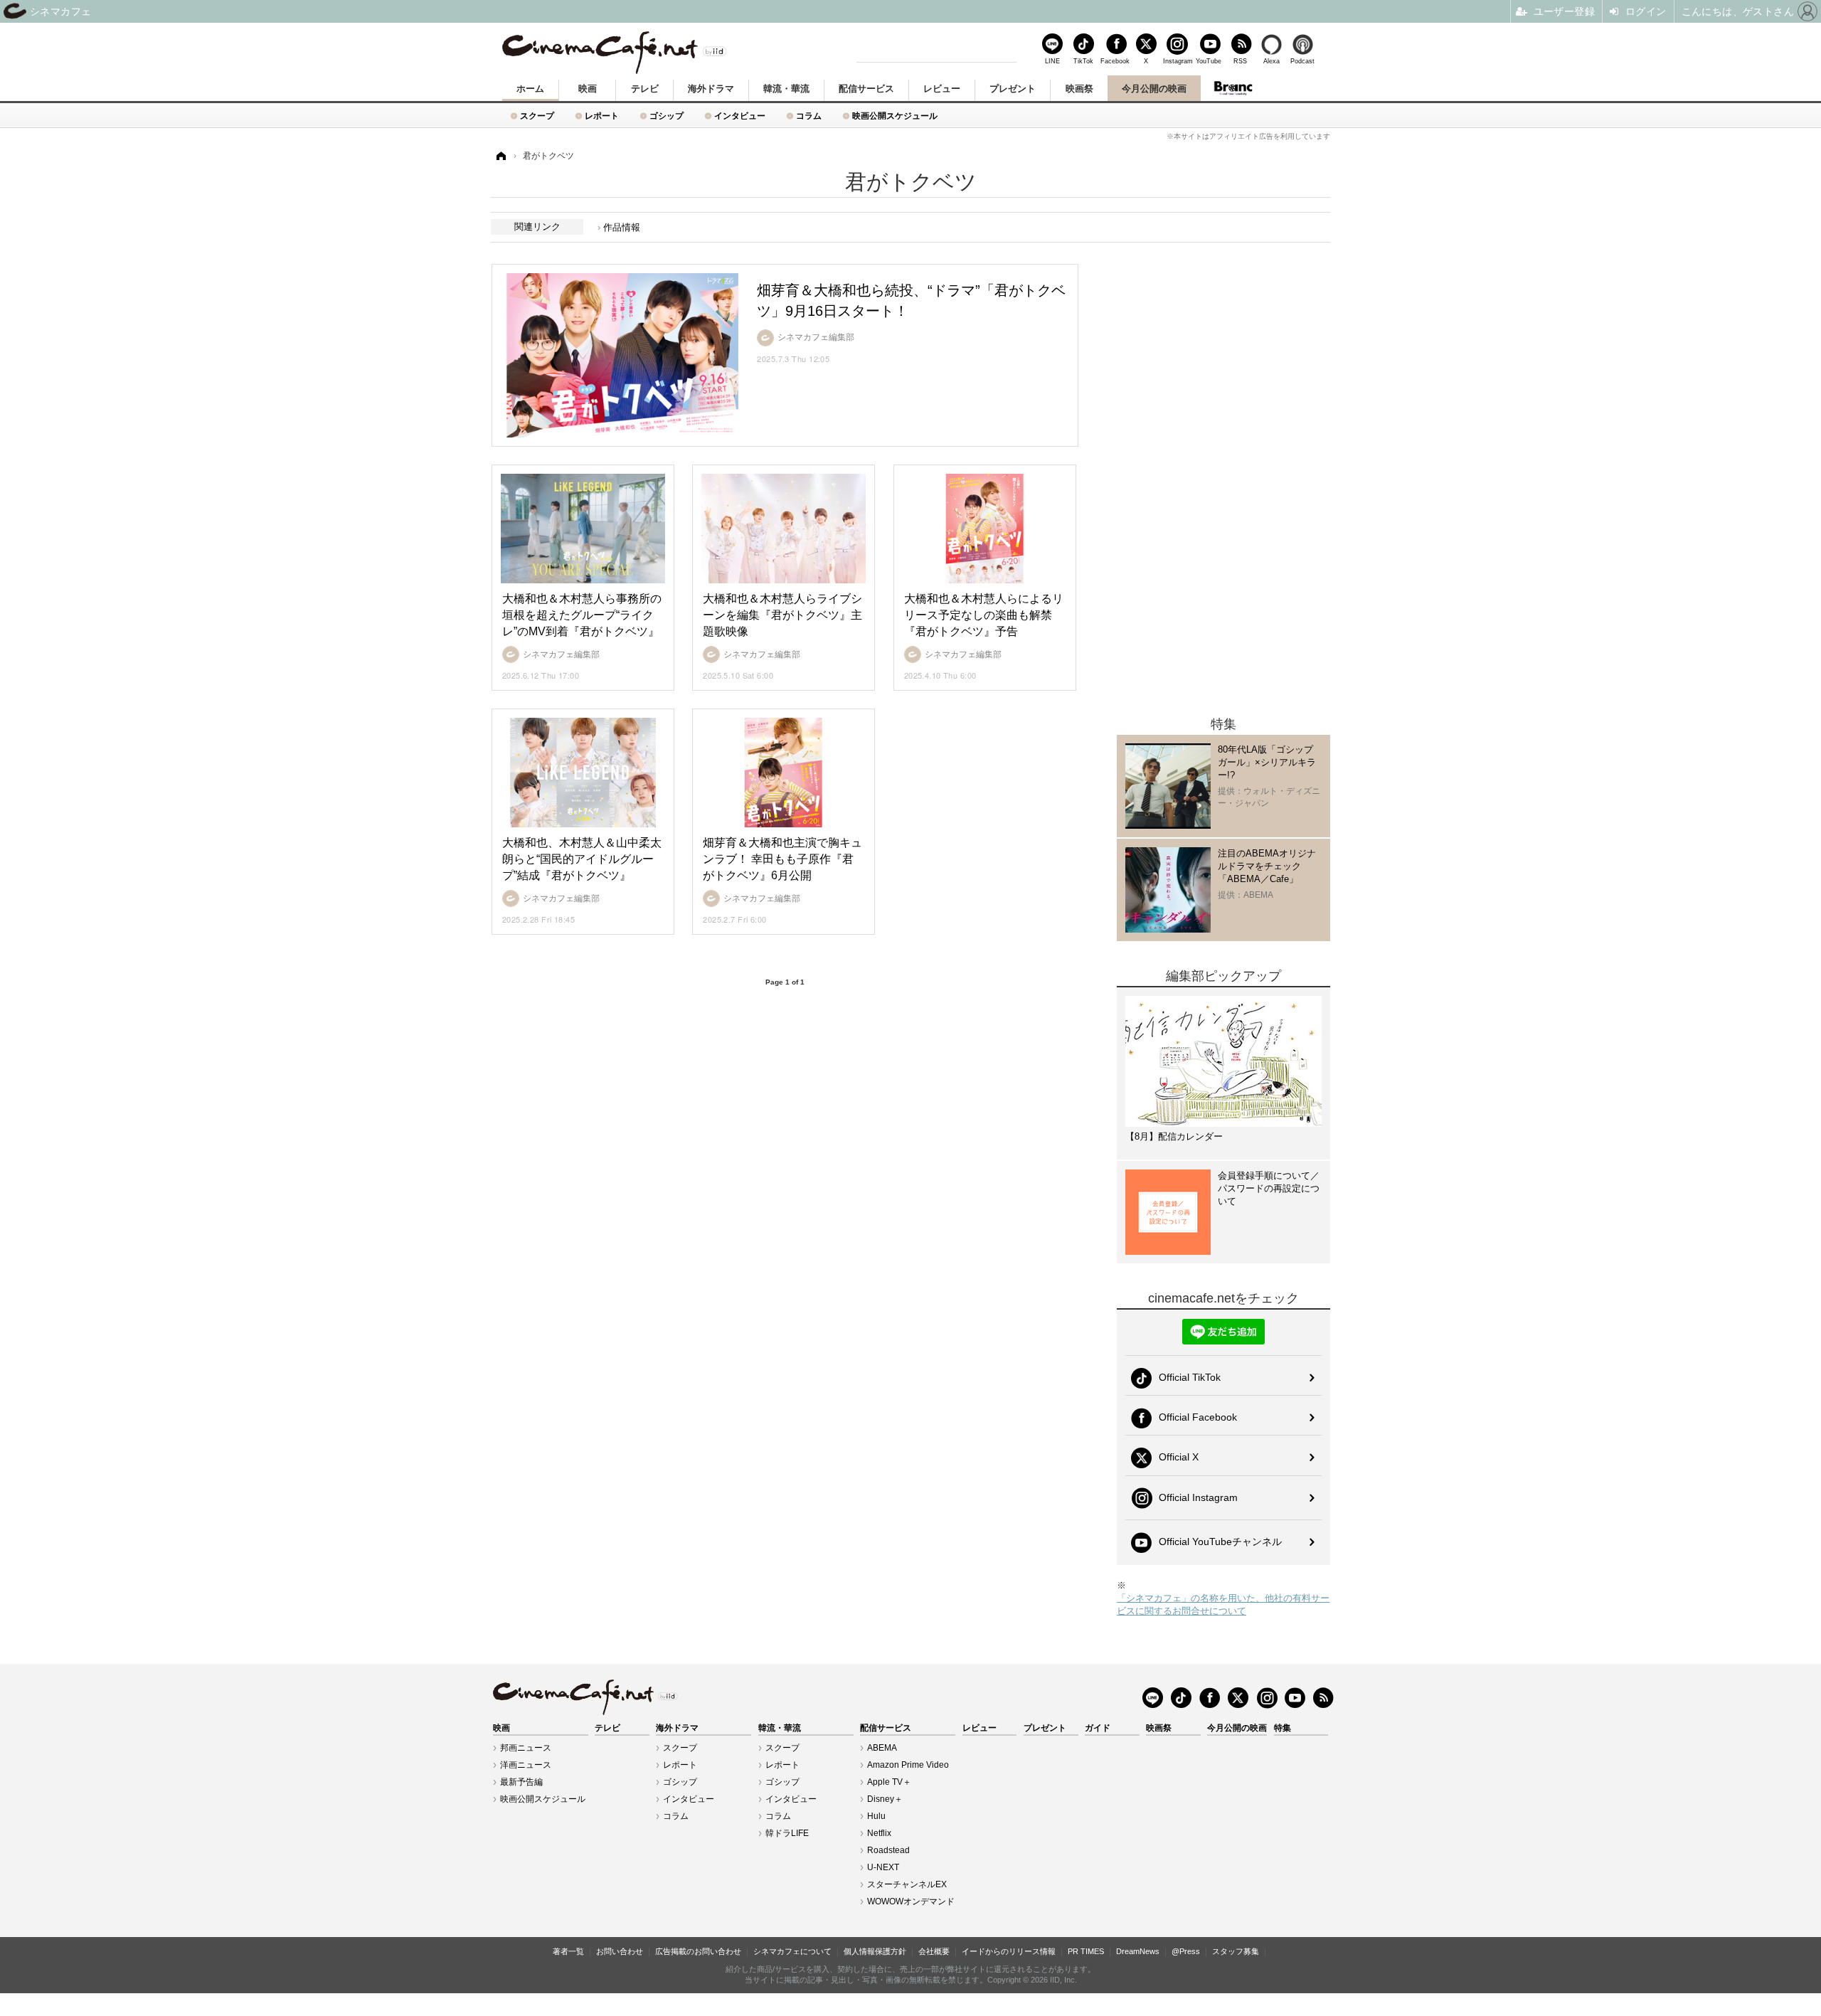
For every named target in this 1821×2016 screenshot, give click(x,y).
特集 (1283, 1728)
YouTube (1209, 61)
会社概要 (934, 1951)
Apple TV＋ (889, 1782)
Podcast (1302, 61)
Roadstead (888, 1850)
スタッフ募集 (1236, 1951)
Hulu (876, 1816)
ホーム (530, 89)
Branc (1233, 88)
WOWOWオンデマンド (911, 1901)
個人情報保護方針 (875, 1951)
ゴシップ (667, 116)
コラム (809, 116)
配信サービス (866, 89)
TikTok (1083, 61)
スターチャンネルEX (907, 1884)
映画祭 (1079, 89)
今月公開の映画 (1154, 89)
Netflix (879, 1833)
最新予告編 (521, 1782)
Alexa (1271, 61)
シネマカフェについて (792, 1951)
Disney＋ (885, 1799)
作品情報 (622, 227)
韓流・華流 (786, 89)
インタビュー (740, 116)
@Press (1186, 1951)
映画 (588, 89)
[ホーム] (500, 156)
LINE (1052, 61)
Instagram (1177, 61)
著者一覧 (568, 1951)
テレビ (645, 89)
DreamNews (1138, 1951)
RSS (1240, 61)
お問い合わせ (620, 1951)
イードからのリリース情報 (1009, 1951)
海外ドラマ (711, 89)
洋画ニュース (526, 1765)
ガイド (1098, 1728)
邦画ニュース (526, 1748)
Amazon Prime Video (908, 1765)
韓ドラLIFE (787, 1833)
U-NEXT (883, 1867)
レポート (602, 116)
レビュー (942, 89)
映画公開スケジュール (895, 116)
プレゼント (1013, 89)
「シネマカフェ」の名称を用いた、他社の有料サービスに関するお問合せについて (1223, 1604)
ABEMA (882, 1748)
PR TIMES (1086, 1951)
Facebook (1115, 61)
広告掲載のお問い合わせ (698, 1951)
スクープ (537, 116)
